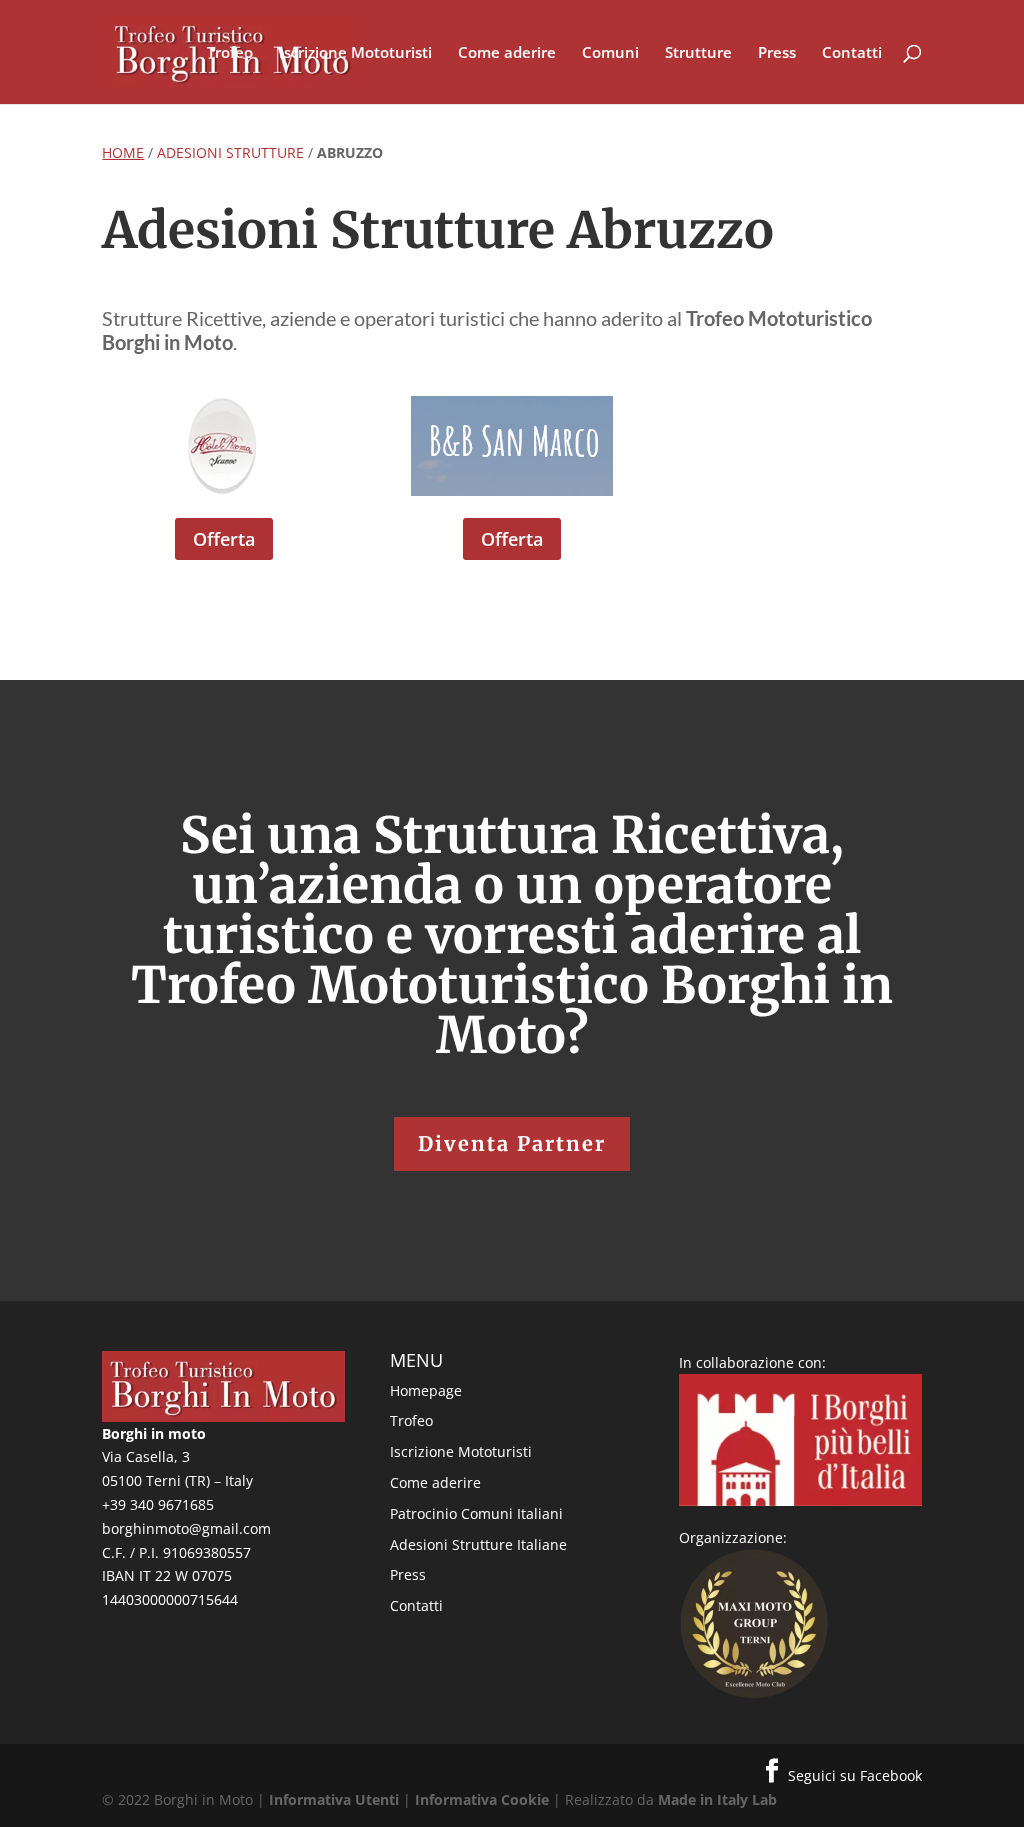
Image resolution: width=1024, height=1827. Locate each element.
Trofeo (230, 53)
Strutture (698, 53)
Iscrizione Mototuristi (355, 53)
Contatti (852, 53)
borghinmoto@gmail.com (186, 1528)
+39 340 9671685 (158, 1504)
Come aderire (507, 53)
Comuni (610, 53)
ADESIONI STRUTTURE (230, 152)
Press (777, 53)
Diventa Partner (512, 1143)
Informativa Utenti (334, 1799)
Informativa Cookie (482, 1799)
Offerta (224, 539)
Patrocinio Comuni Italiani (476, 1513)
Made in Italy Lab (717, 1799)
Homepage (426, 1390)
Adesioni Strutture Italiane (478, 1544)
